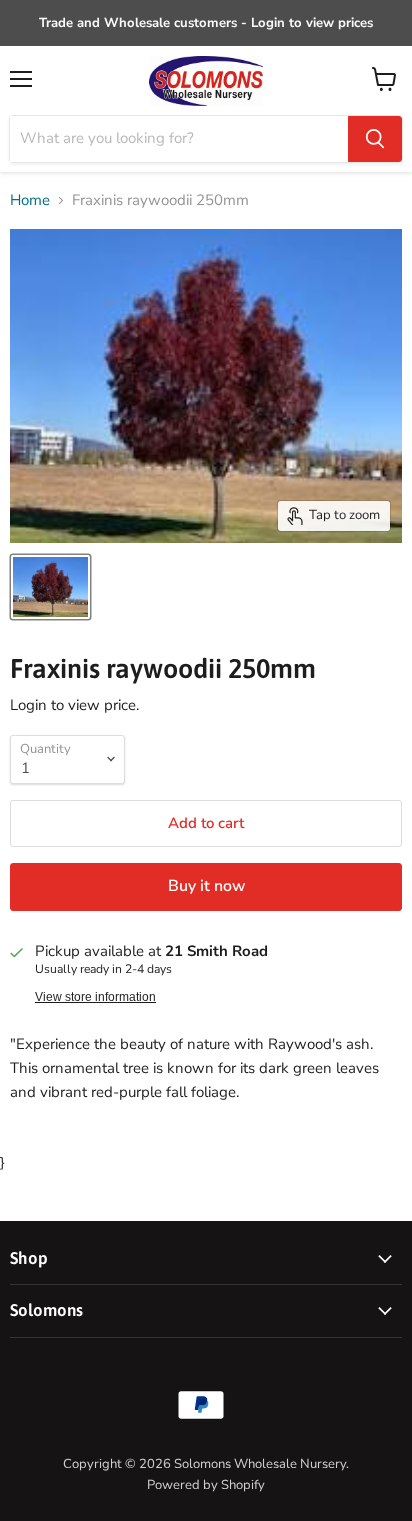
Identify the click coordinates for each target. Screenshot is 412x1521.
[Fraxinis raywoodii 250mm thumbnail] (50, 587)
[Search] (375, 139)
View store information (95, 997)
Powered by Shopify (206, 1485)
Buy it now (206, 886)
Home (30, 200)
